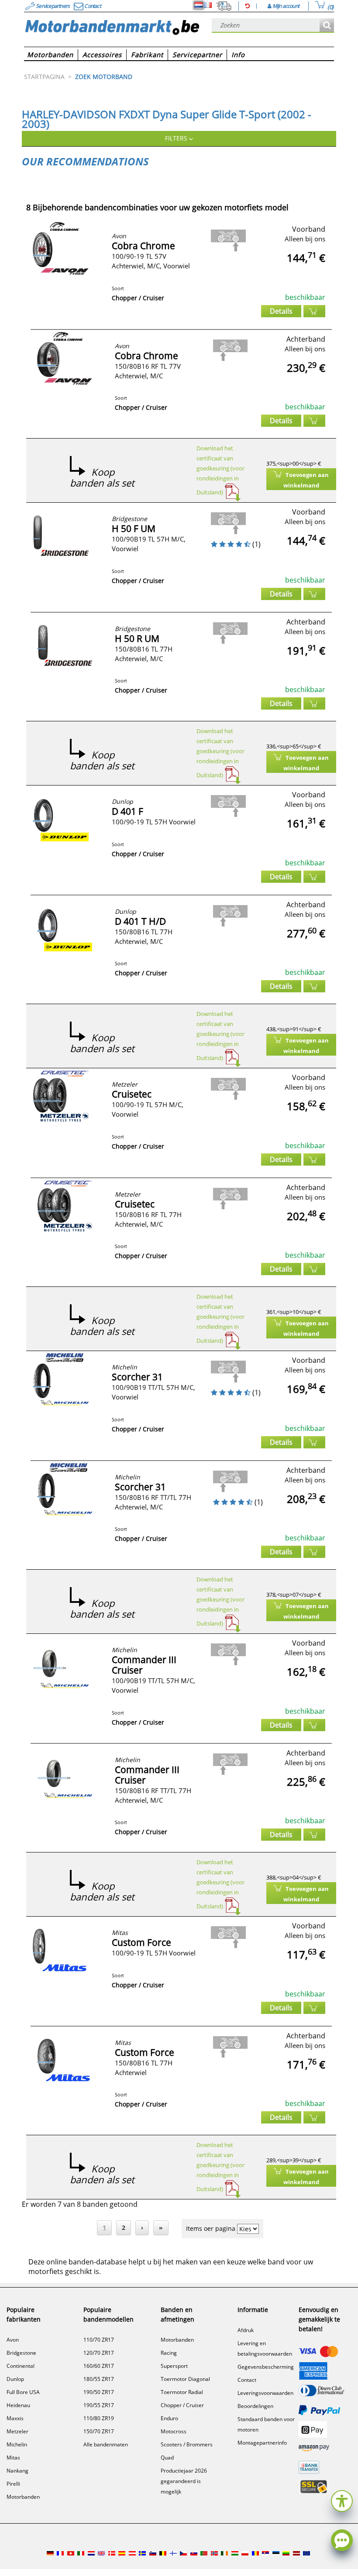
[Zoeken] (327, 26)
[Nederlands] (199, 5)
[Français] (208, 5)
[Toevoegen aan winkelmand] (314, 311)
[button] (342, 2500)
